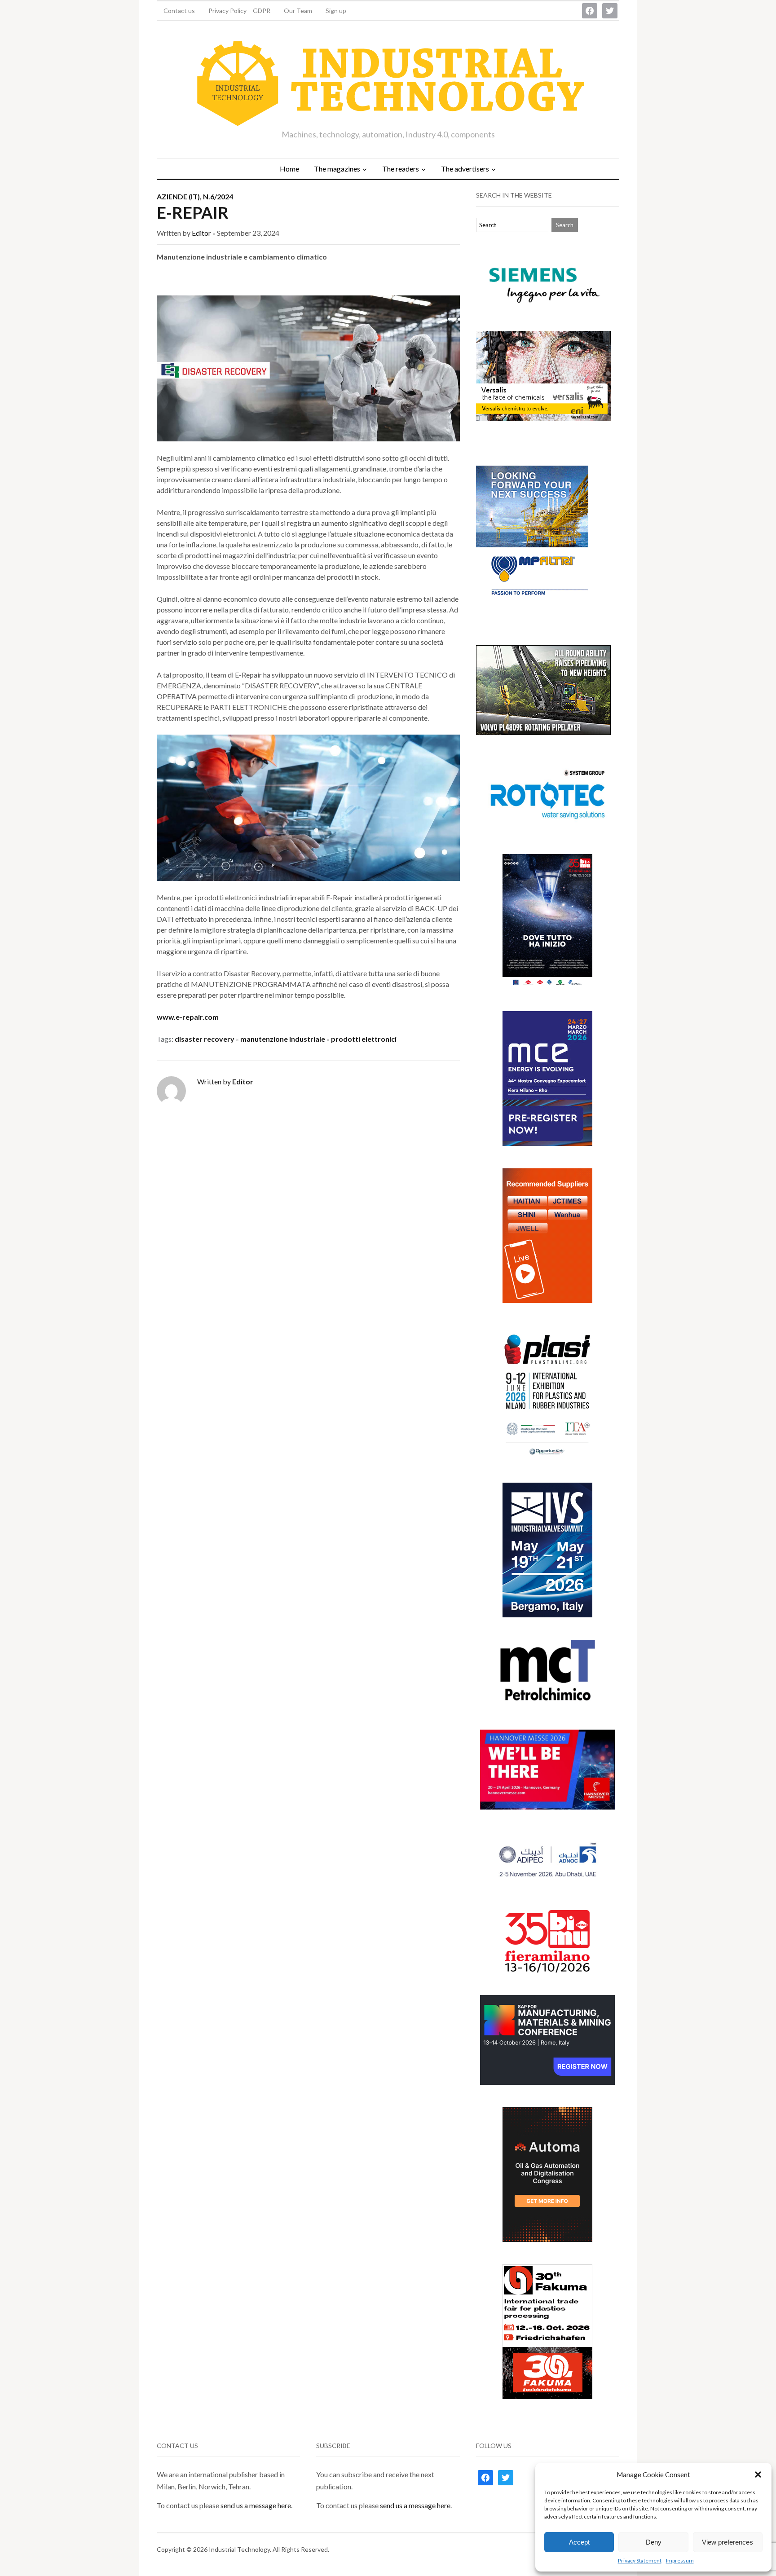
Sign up (336, 11)
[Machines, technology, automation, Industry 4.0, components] (388, 84)
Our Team (298, 11)
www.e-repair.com (188, 1017)
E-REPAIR (193, 212)
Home (289, 169)
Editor (201, 233)
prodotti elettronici (364, 1039)
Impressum (680, 2561)
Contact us (179, 11)
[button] (758, 2475)
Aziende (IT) (178, 196)
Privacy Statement (640, 2561)
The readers (401, 169)
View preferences (727, 2542)
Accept (579, 2542)
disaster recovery (205, 1039)
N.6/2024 (218, 196)
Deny (654, 2542)
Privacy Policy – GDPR (239, 11)
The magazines (337, 169)
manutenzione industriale (283, 1039)
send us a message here (256, 2505)
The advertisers (465, 169)
